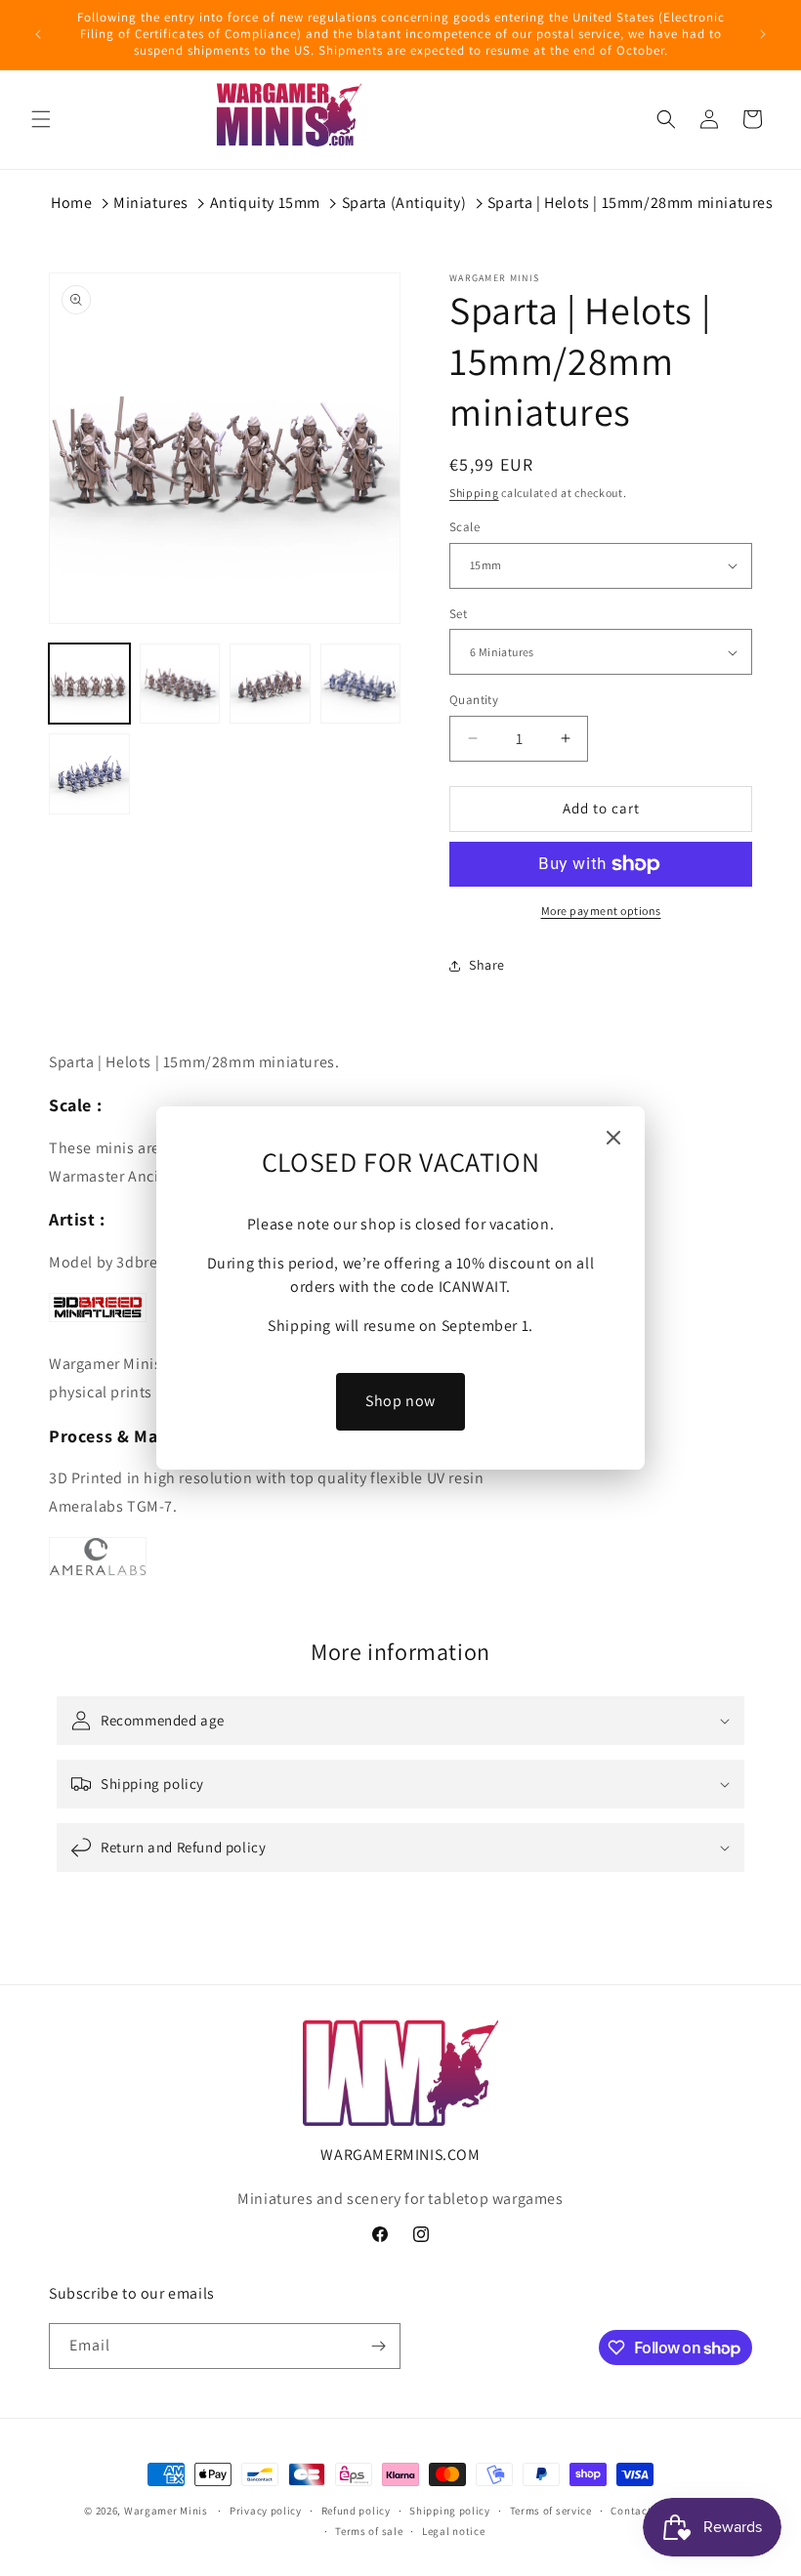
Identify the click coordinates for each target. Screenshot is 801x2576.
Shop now (400, 1401)
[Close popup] (613, 1139)
